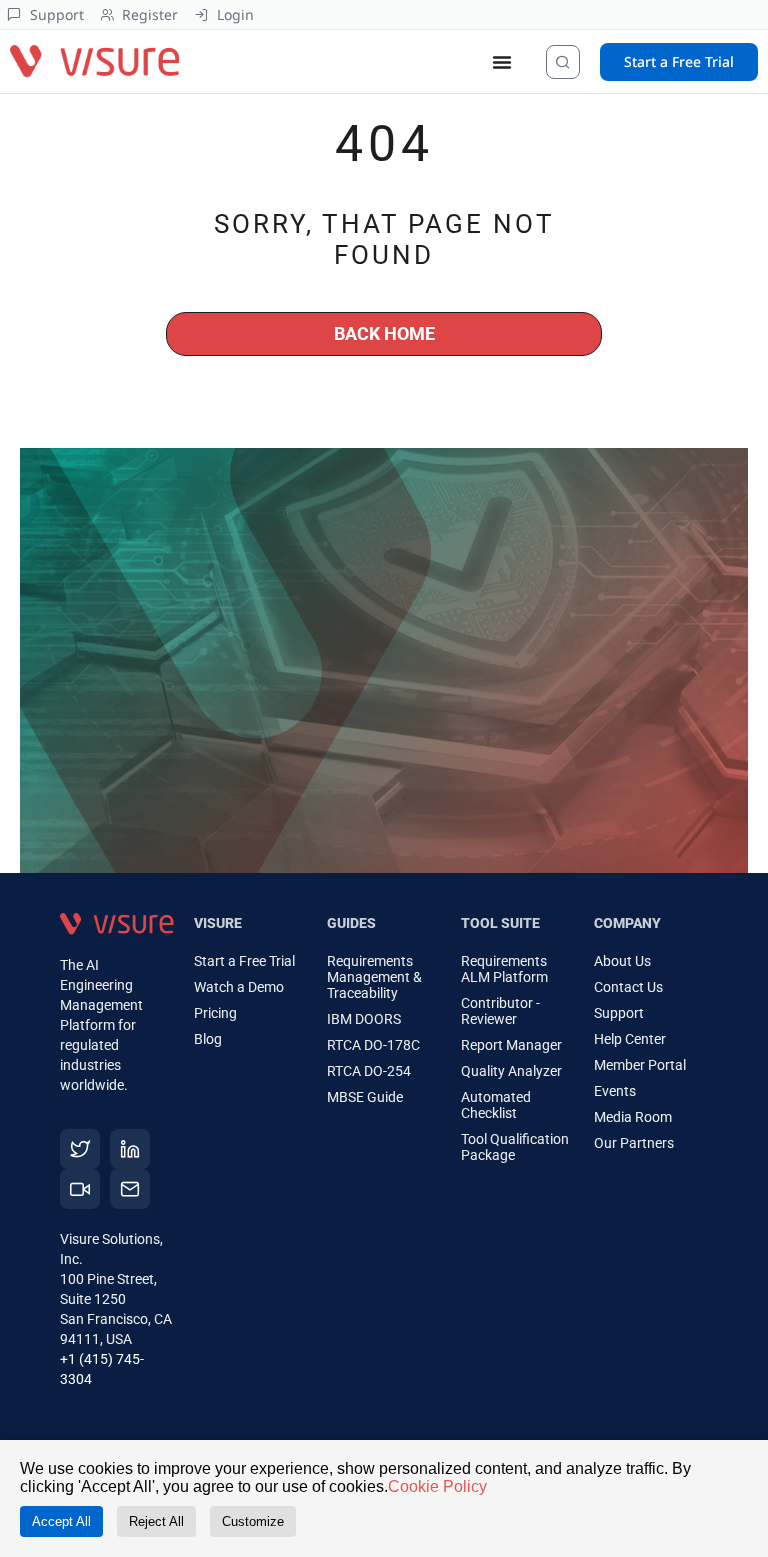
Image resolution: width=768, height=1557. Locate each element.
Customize (253, 1521)
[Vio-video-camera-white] (80, 1189)
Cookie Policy (437, 1486)
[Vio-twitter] (80, 1149)
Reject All (156, 1521)
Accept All (61, 1521)
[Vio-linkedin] (130, 1149)
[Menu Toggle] (502, 62)
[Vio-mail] (130, 1189)
